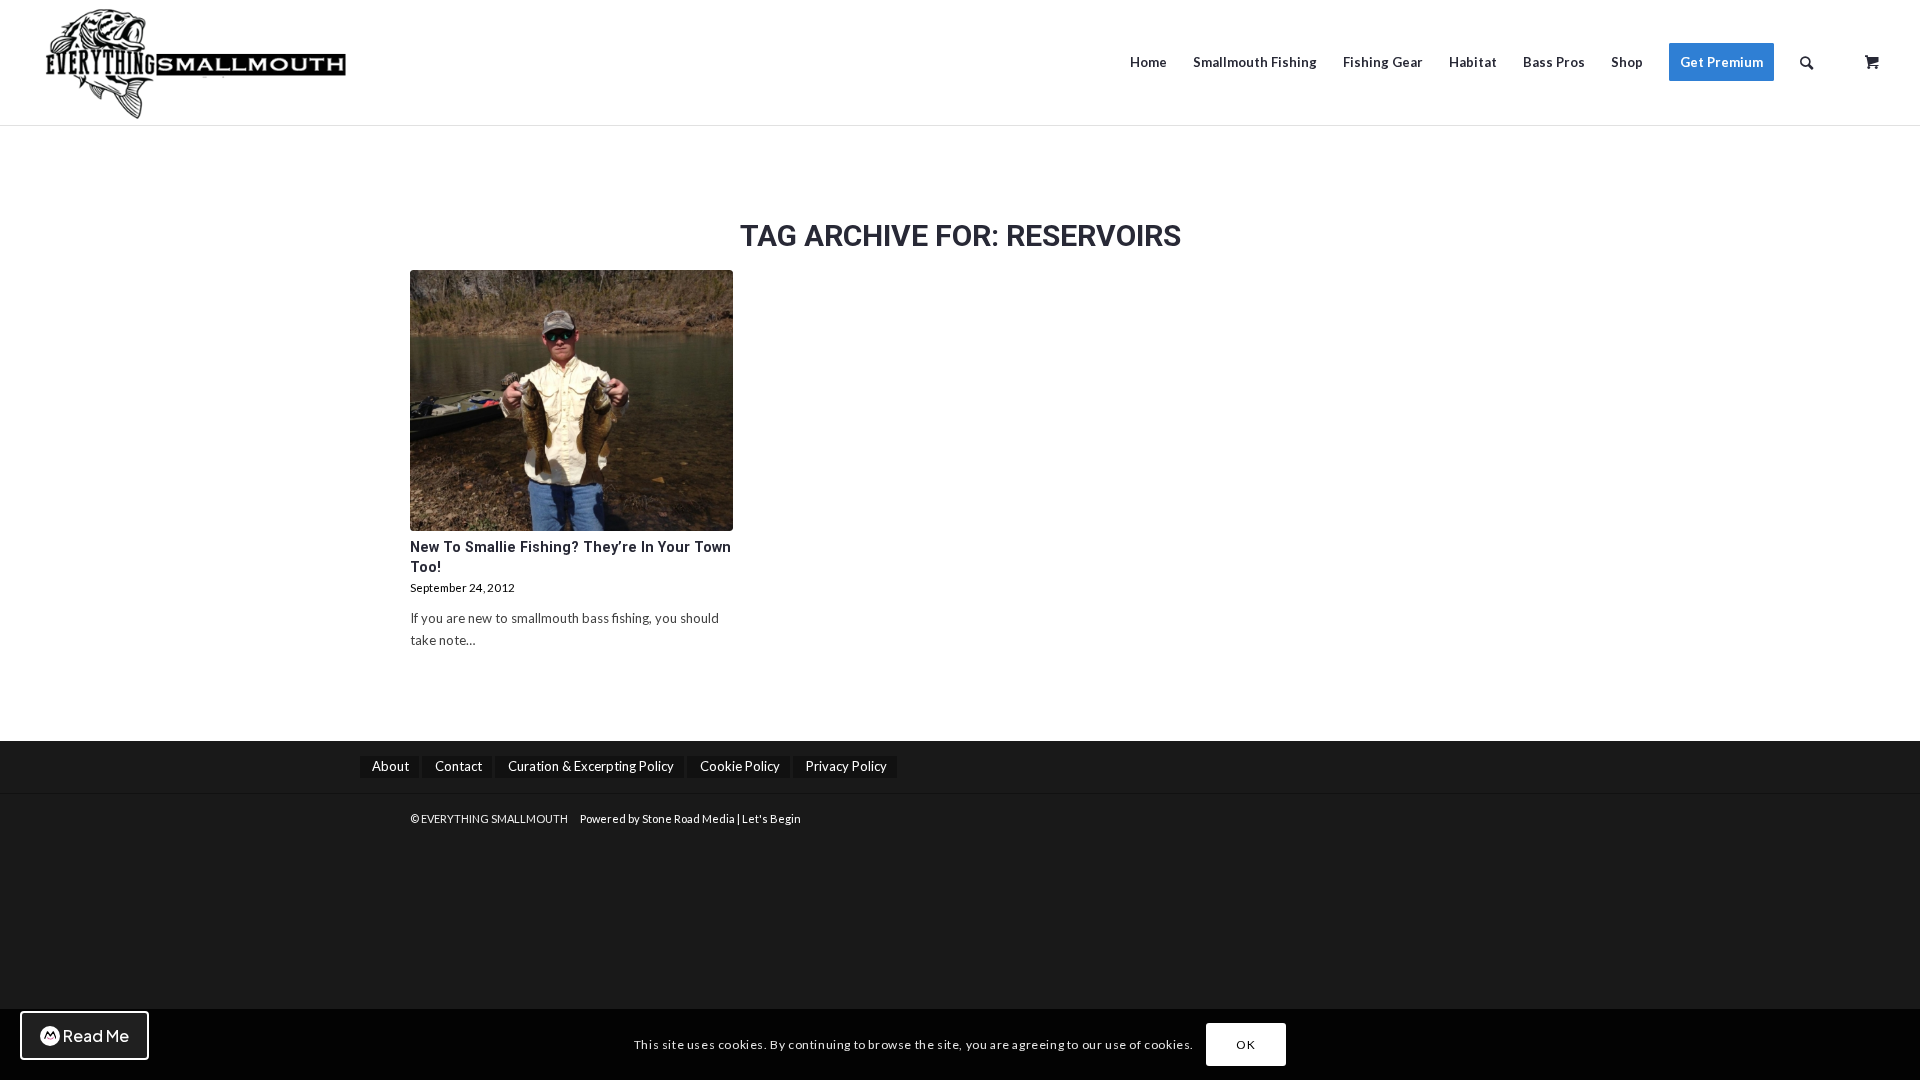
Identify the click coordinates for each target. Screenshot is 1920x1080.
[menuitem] (1148, 62)
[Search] (1806, 62)
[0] (1872, 55)
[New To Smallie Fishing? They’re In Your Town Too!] (571, 400)
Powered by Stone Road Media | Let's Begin (690, 818)
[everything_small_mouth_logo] (268, 62)
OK (1245, 1044)
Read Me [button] (96, 1035)
